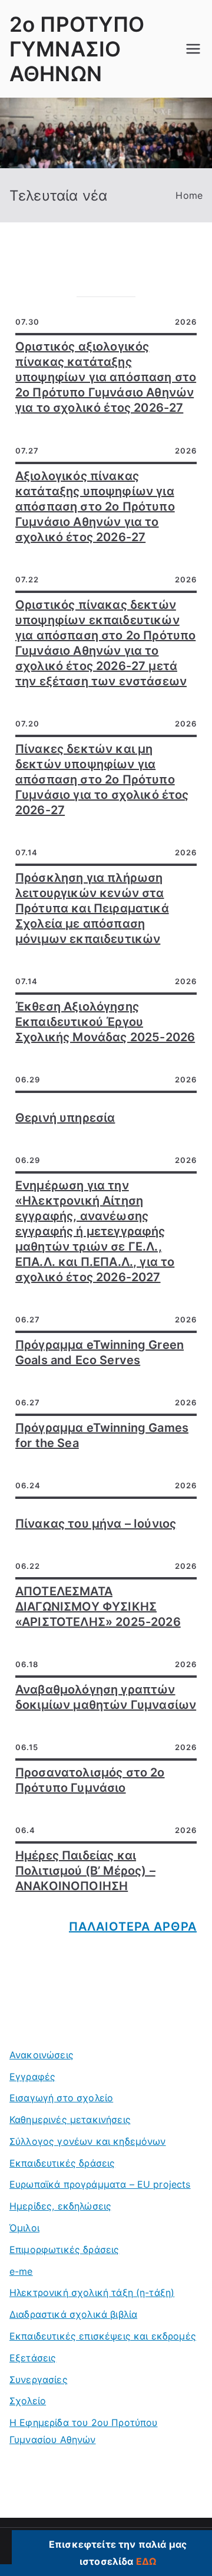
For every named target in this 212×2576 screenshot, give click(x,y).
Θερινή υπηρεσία (65, 1118)
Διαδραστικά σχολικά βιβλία (73, 2314)
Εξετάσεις (33, 2358)
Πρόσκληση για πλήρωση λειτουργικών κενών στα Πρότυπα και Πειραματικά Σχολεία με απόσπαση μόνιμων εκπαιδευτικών (92, 908)
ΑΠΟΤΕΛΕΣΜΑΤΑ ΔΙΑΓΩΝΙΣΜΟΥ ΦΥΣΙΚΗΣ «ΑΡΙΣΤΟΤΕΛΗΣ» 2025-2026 (98, 1607)
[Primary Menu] (193, 49)
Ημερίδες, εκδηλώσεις (60, 2206)
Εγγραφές (32, 2077)
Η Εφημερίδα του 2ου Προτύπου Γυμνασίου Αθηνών (83, 2431)
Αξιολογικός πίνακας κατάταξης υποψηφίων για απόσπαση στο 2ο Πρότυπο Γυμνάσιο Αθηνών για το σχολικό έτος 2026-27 (95, 506)
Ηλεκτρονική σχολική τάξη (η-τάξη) (92, 2292)
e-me (21, 2271)
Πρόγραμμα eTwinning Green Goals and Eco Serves (100, 1352)
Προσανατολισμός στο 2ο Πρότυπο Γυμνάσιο (90, 1780)
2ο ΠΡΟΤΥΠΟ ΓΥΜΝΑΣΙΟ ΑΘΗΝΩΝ (77, 49)
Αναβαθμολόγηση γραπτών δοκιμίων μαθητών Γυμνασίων (106, 1697)
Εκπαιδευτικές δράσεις (62, 2163)
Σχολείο (28, 2401)
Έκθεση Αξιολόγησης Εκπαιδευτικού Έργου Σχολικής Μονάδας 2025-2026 (105, 1022)
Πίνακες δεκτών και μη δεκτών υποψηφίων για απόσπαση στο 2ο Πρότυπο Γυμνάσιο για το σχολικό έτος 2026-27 (102, 779)
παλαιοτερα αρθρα (133, 1927)
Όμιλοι (24, 2228)
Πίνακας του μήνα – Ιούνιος (96, 1524)
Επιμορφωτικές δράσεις (64, 2250)
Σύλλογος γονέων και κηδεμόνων (88, 2141)
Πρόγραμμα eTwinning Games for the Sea (102, 1435)
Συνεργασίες (39, 2380)
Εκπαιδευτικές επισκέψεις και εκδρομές (103, 2336)
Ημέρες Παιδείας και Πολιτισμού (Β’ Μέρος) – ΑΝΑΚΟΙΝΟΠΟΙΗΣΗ (85, 1871)
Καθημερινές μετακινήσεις (70, 2120)
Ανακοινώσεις (42, 2055)
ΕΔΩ (146, 2561)
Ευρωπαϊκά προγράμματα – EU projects (100, 2184)
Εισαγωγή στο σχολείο (61, 2098)
